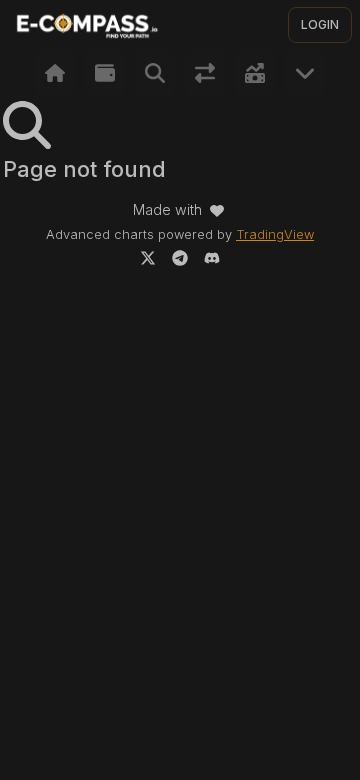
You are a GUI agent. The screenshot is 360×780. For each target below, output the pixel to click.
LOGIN (320, 24)
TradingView (275, 234)
